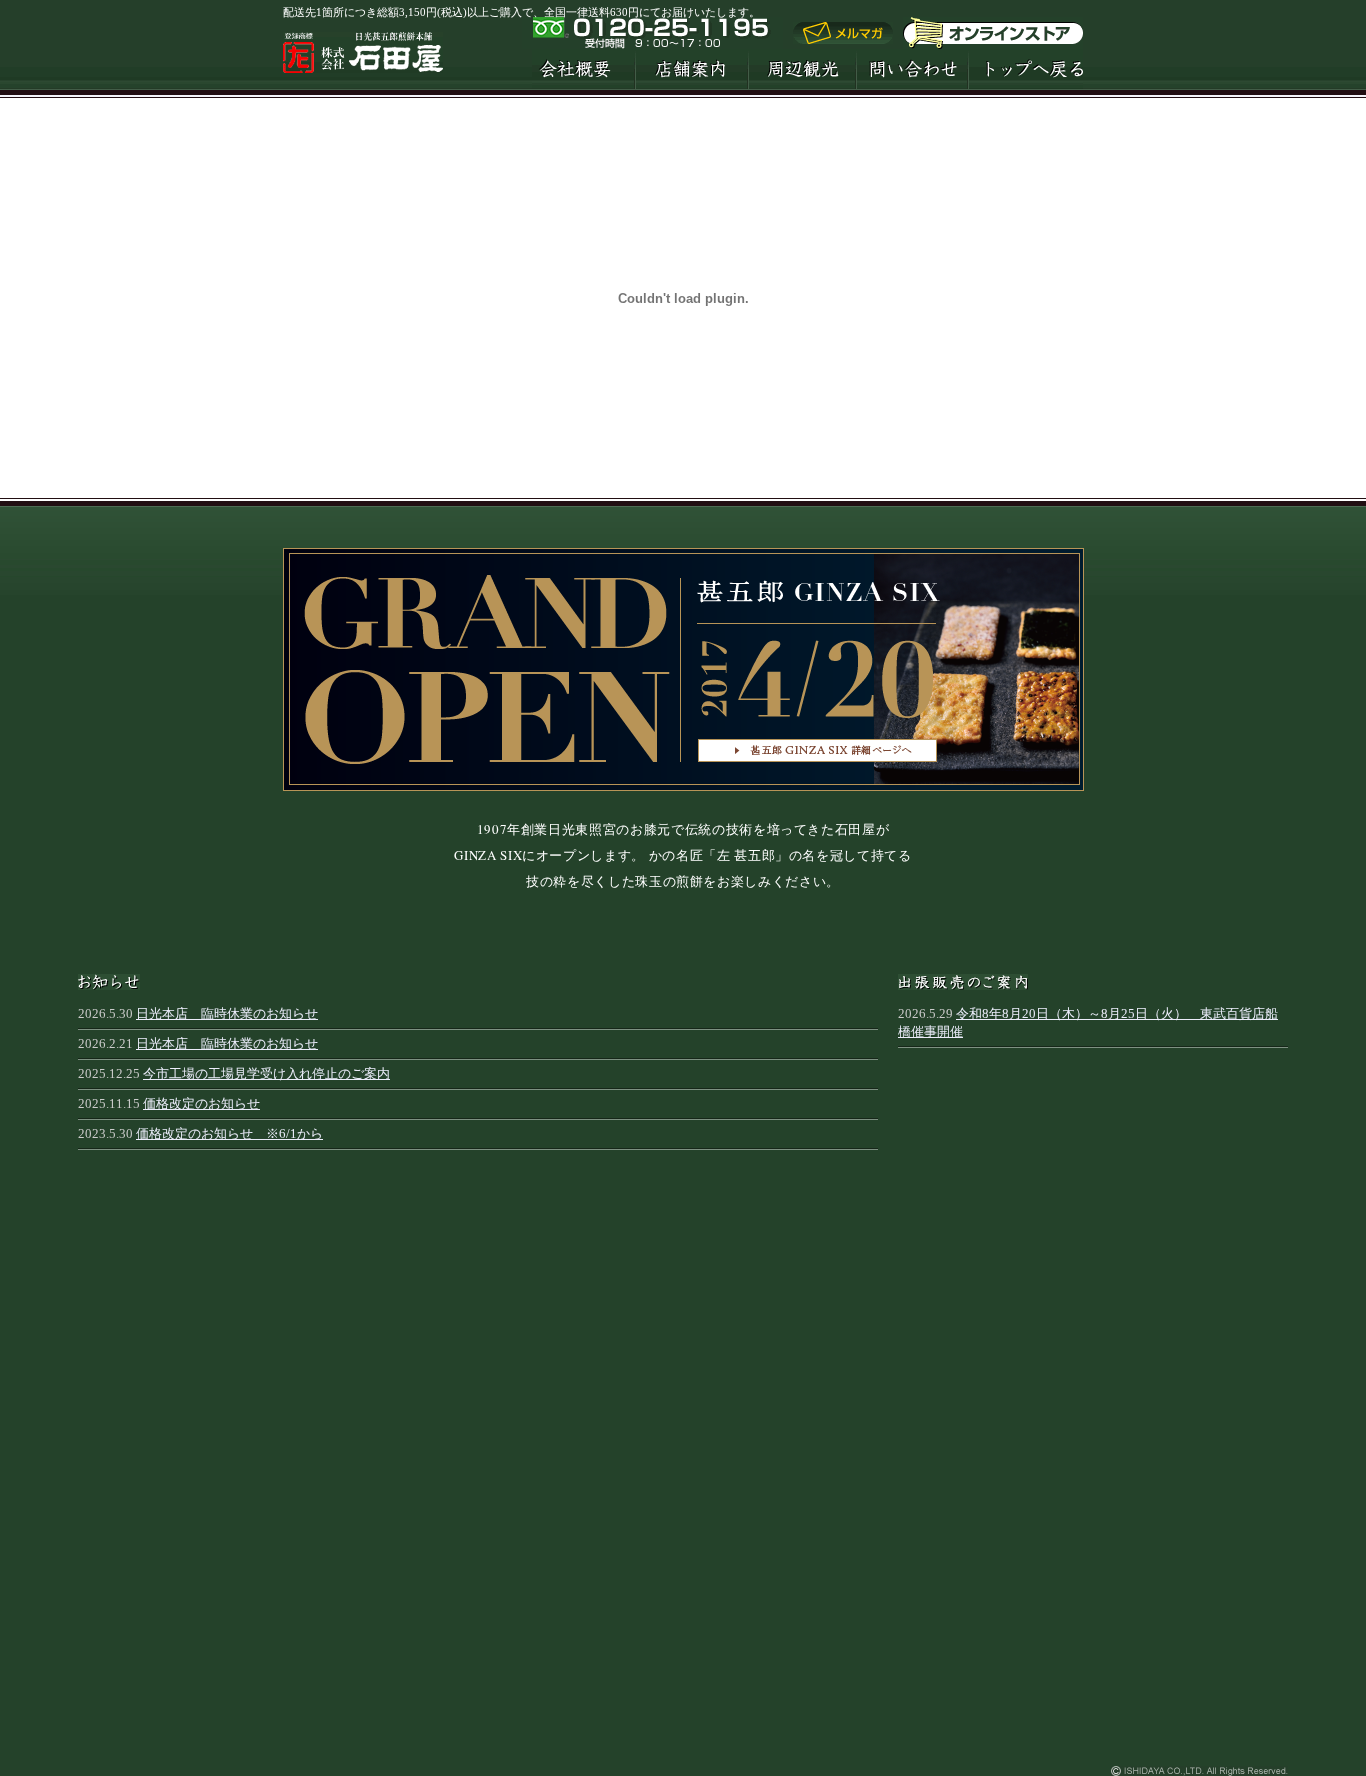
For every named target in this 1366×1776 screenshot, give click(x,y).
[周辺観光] (802, 69)
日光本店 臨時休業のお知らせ (227, 1013)
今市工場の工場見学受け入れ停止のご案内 (266, 1073)
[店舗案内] (691, 69)
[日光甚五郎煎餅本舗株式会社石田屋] (363, 64)
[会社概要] (583, 69)
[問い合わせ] (912, 69)
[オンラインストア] (993, 33)
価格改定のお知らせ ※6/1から (229, 1133)
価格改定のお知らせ (201, 1103)
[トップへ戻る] (1025, 69)
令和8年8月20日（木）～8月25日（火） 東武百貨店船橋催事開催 (1088, 1022)
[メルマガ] (843, 39)
